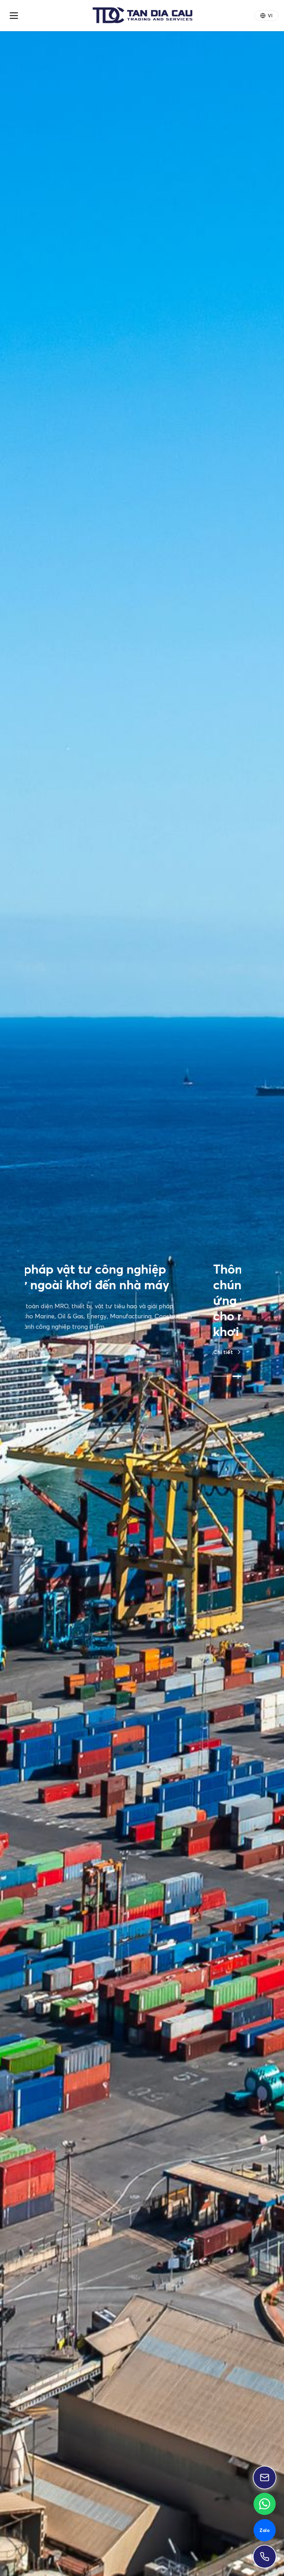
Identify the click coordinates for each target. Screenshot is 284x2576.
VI (270, 16)
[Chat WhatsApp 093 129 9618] (265, 2504)
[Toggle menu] (14, 16)
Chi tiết (35, 1358)
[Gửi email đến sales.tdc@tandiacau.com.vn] (265, 2478)
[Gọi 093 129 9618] (265, 2557)
